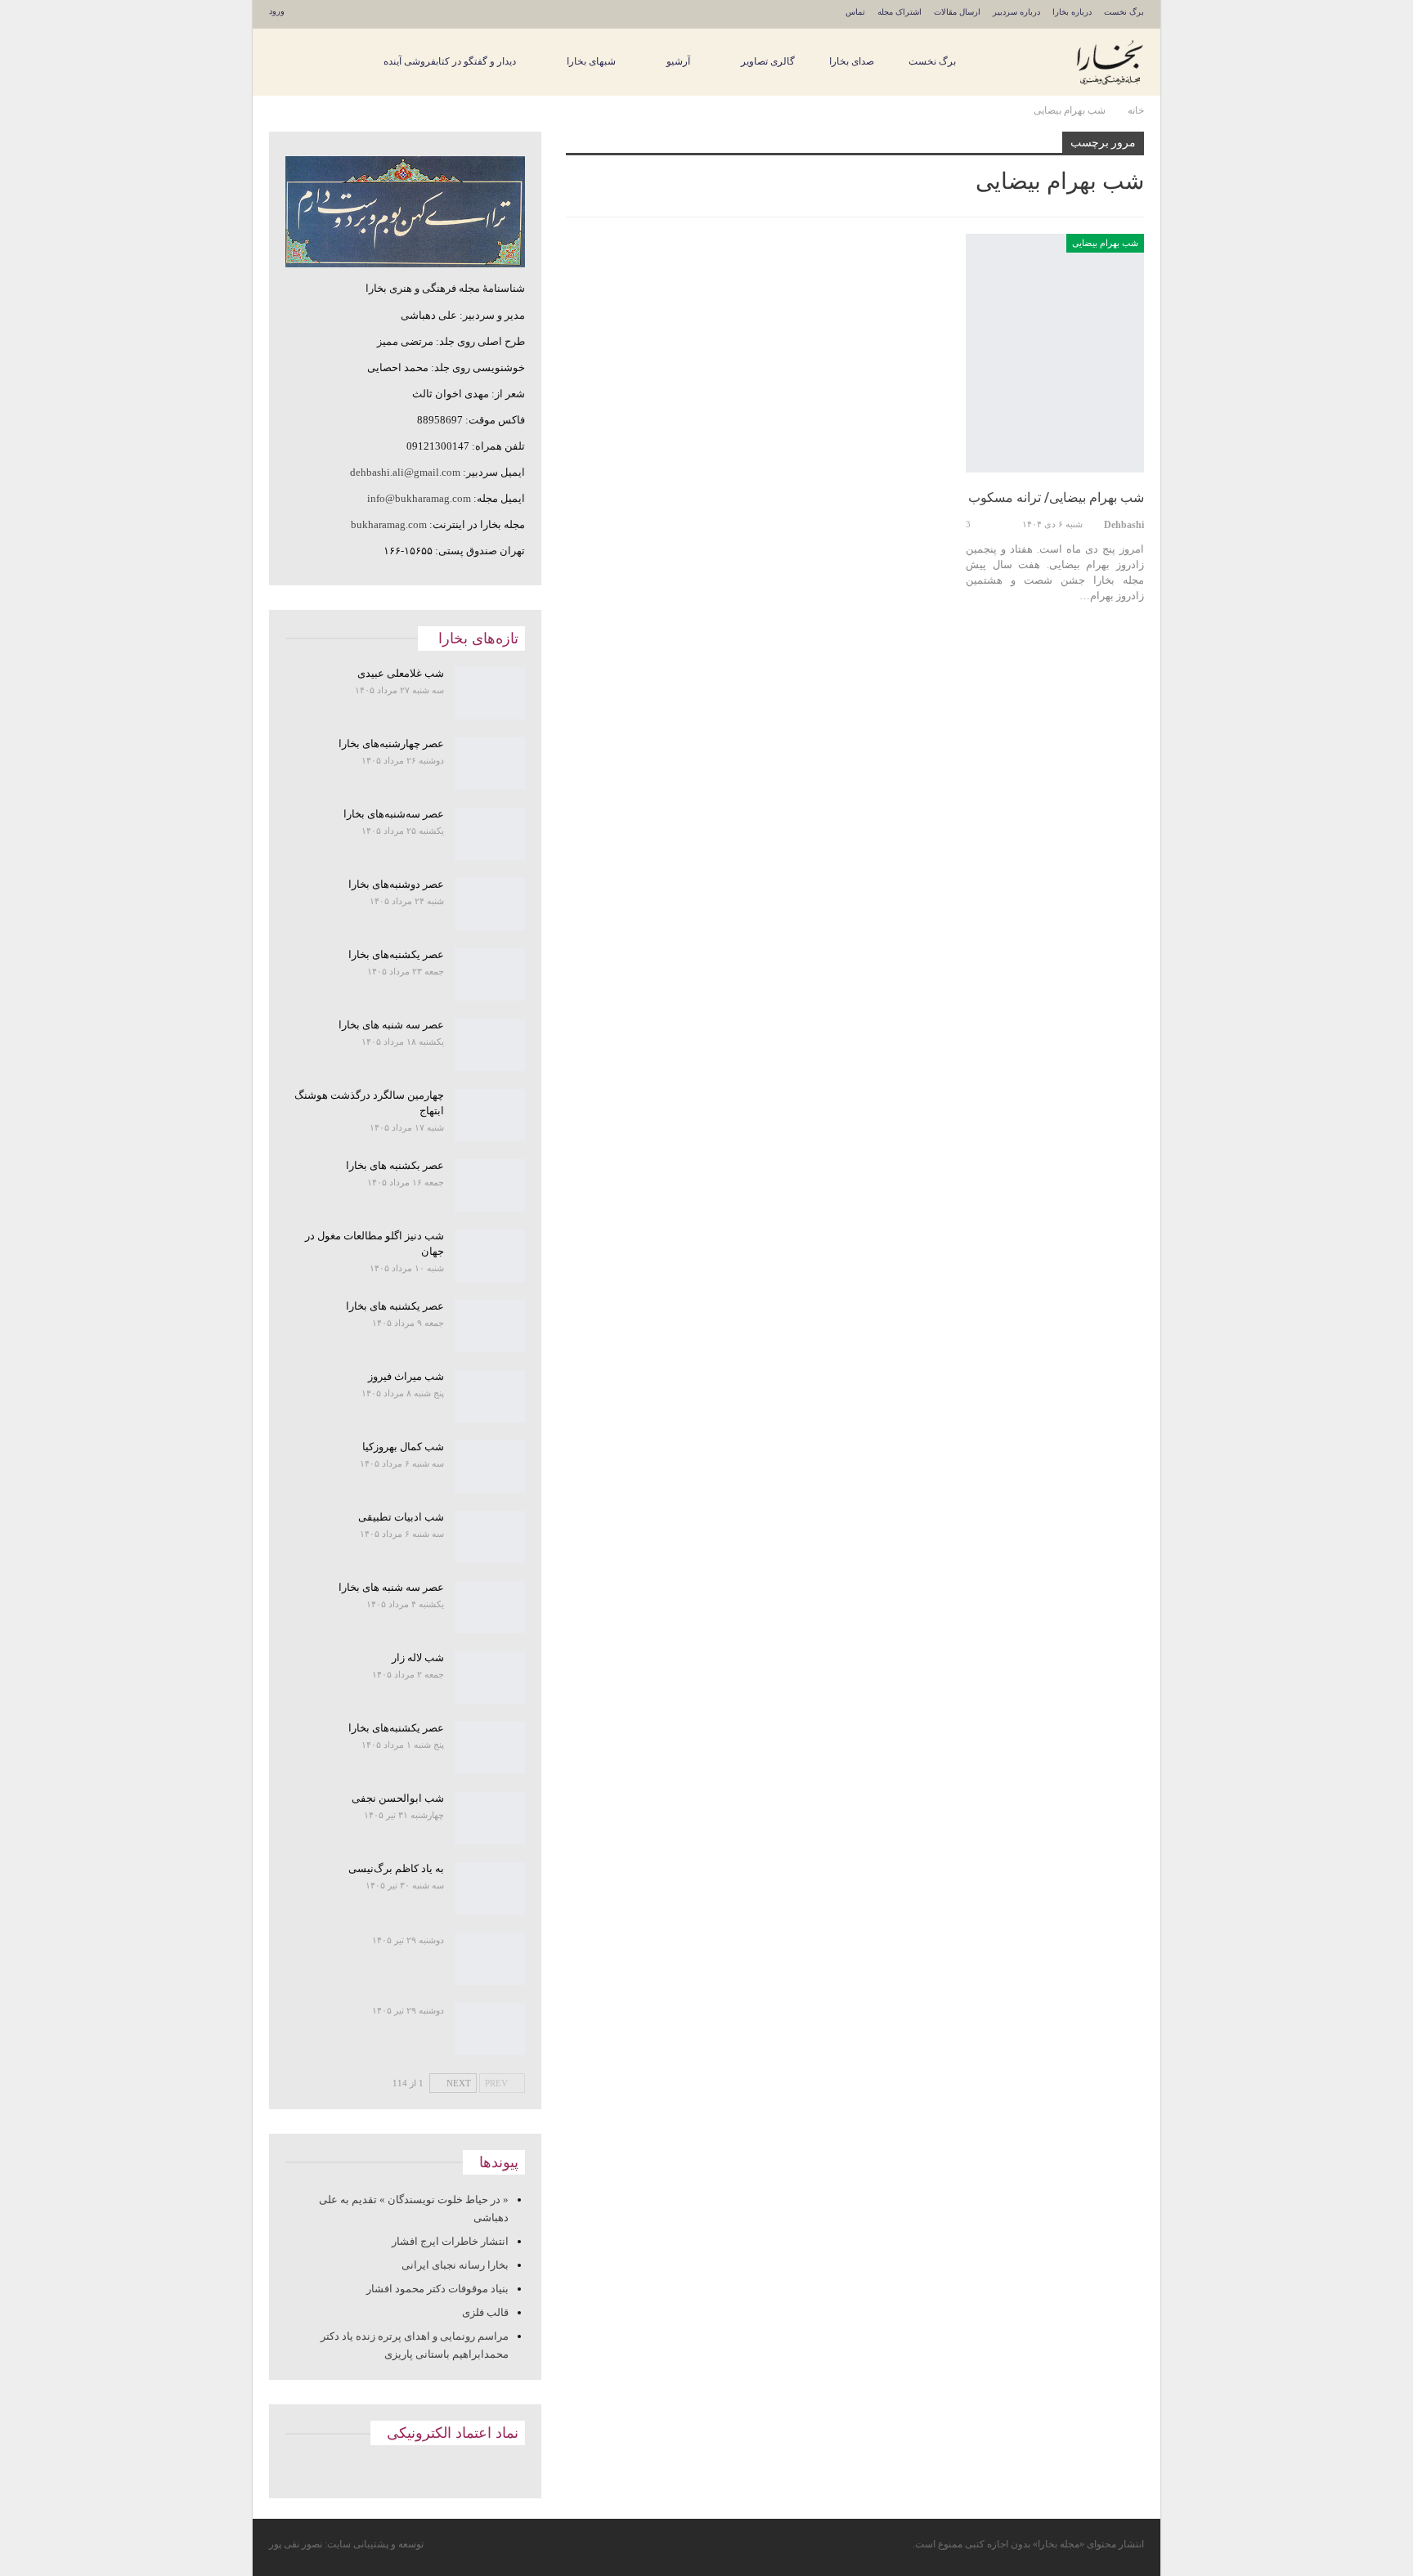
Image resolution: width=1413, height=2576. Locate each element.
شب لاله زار (418, 1658)
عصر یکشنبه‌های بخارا (396, 954)
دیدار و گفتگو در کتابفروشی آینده (450, 61)
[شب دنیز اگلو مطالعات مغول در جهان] (490, 1256)
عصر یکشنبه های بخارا (395, 1306)
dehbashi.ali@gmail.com (405, 472)
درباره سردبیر (1016, 12)
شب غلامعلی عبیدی (401, 673)
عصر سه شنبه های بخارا (391, 1025)
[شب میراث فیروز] (490, 1396)
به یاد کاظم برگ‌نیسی (396, 1868)
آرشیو (678, 61)
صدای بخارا (852, 61)
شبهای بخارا (591, 61)
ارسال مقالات (957, 12)
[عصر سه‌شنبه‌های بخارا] (490, 834)
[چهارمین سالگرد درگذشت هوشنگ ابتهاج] (490, 1115)
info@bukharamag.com (419, 498)
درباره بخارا (1072, 12)
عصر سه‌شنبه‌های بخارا (394, 814)
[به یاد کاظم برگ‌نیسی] (490, 1888)
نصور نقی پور (296, 2544)
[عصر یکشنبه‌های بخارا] (490, 974)
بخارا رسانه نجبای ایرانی (455, 2265)
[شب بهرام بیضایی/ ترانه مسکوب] (1055, 353)
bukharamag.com (389, 524)
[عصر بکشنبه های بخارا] (490, 1185)
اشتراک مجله (899, 12)
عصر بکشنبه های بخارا (395, 1165)
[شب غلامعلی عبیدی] (490, 693)
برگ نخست (1124, 12)
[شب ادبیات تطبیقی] (490, 1537)
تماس (855, 12)
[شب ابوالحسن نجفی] (490, 1818)
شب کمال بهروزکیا (403, 1447)
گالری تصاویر (768, 61)
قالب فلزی (485, 2312)
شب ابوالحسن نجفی (398, 1798)
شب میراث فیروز (406, 1376)
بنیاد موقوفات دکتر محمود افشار (437, 2289)
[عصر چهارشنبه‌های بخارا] (490, 764)
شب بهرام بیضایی (1105, 243)
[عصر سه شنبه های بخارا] (490, 1045)
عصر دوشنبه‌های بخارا (396, 884)
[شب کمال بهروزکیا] (490, 1467)
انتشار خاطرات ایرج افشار (450, 2241)
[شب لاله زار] (490, 1678)
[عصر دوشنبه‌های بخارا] (490, 904)
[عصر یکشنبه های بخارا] (490, 1326)
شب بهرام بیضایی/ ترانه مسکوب (1056, 497)
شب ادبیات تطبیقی (401, 1517)
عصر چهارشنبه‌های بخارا (391, 744)
